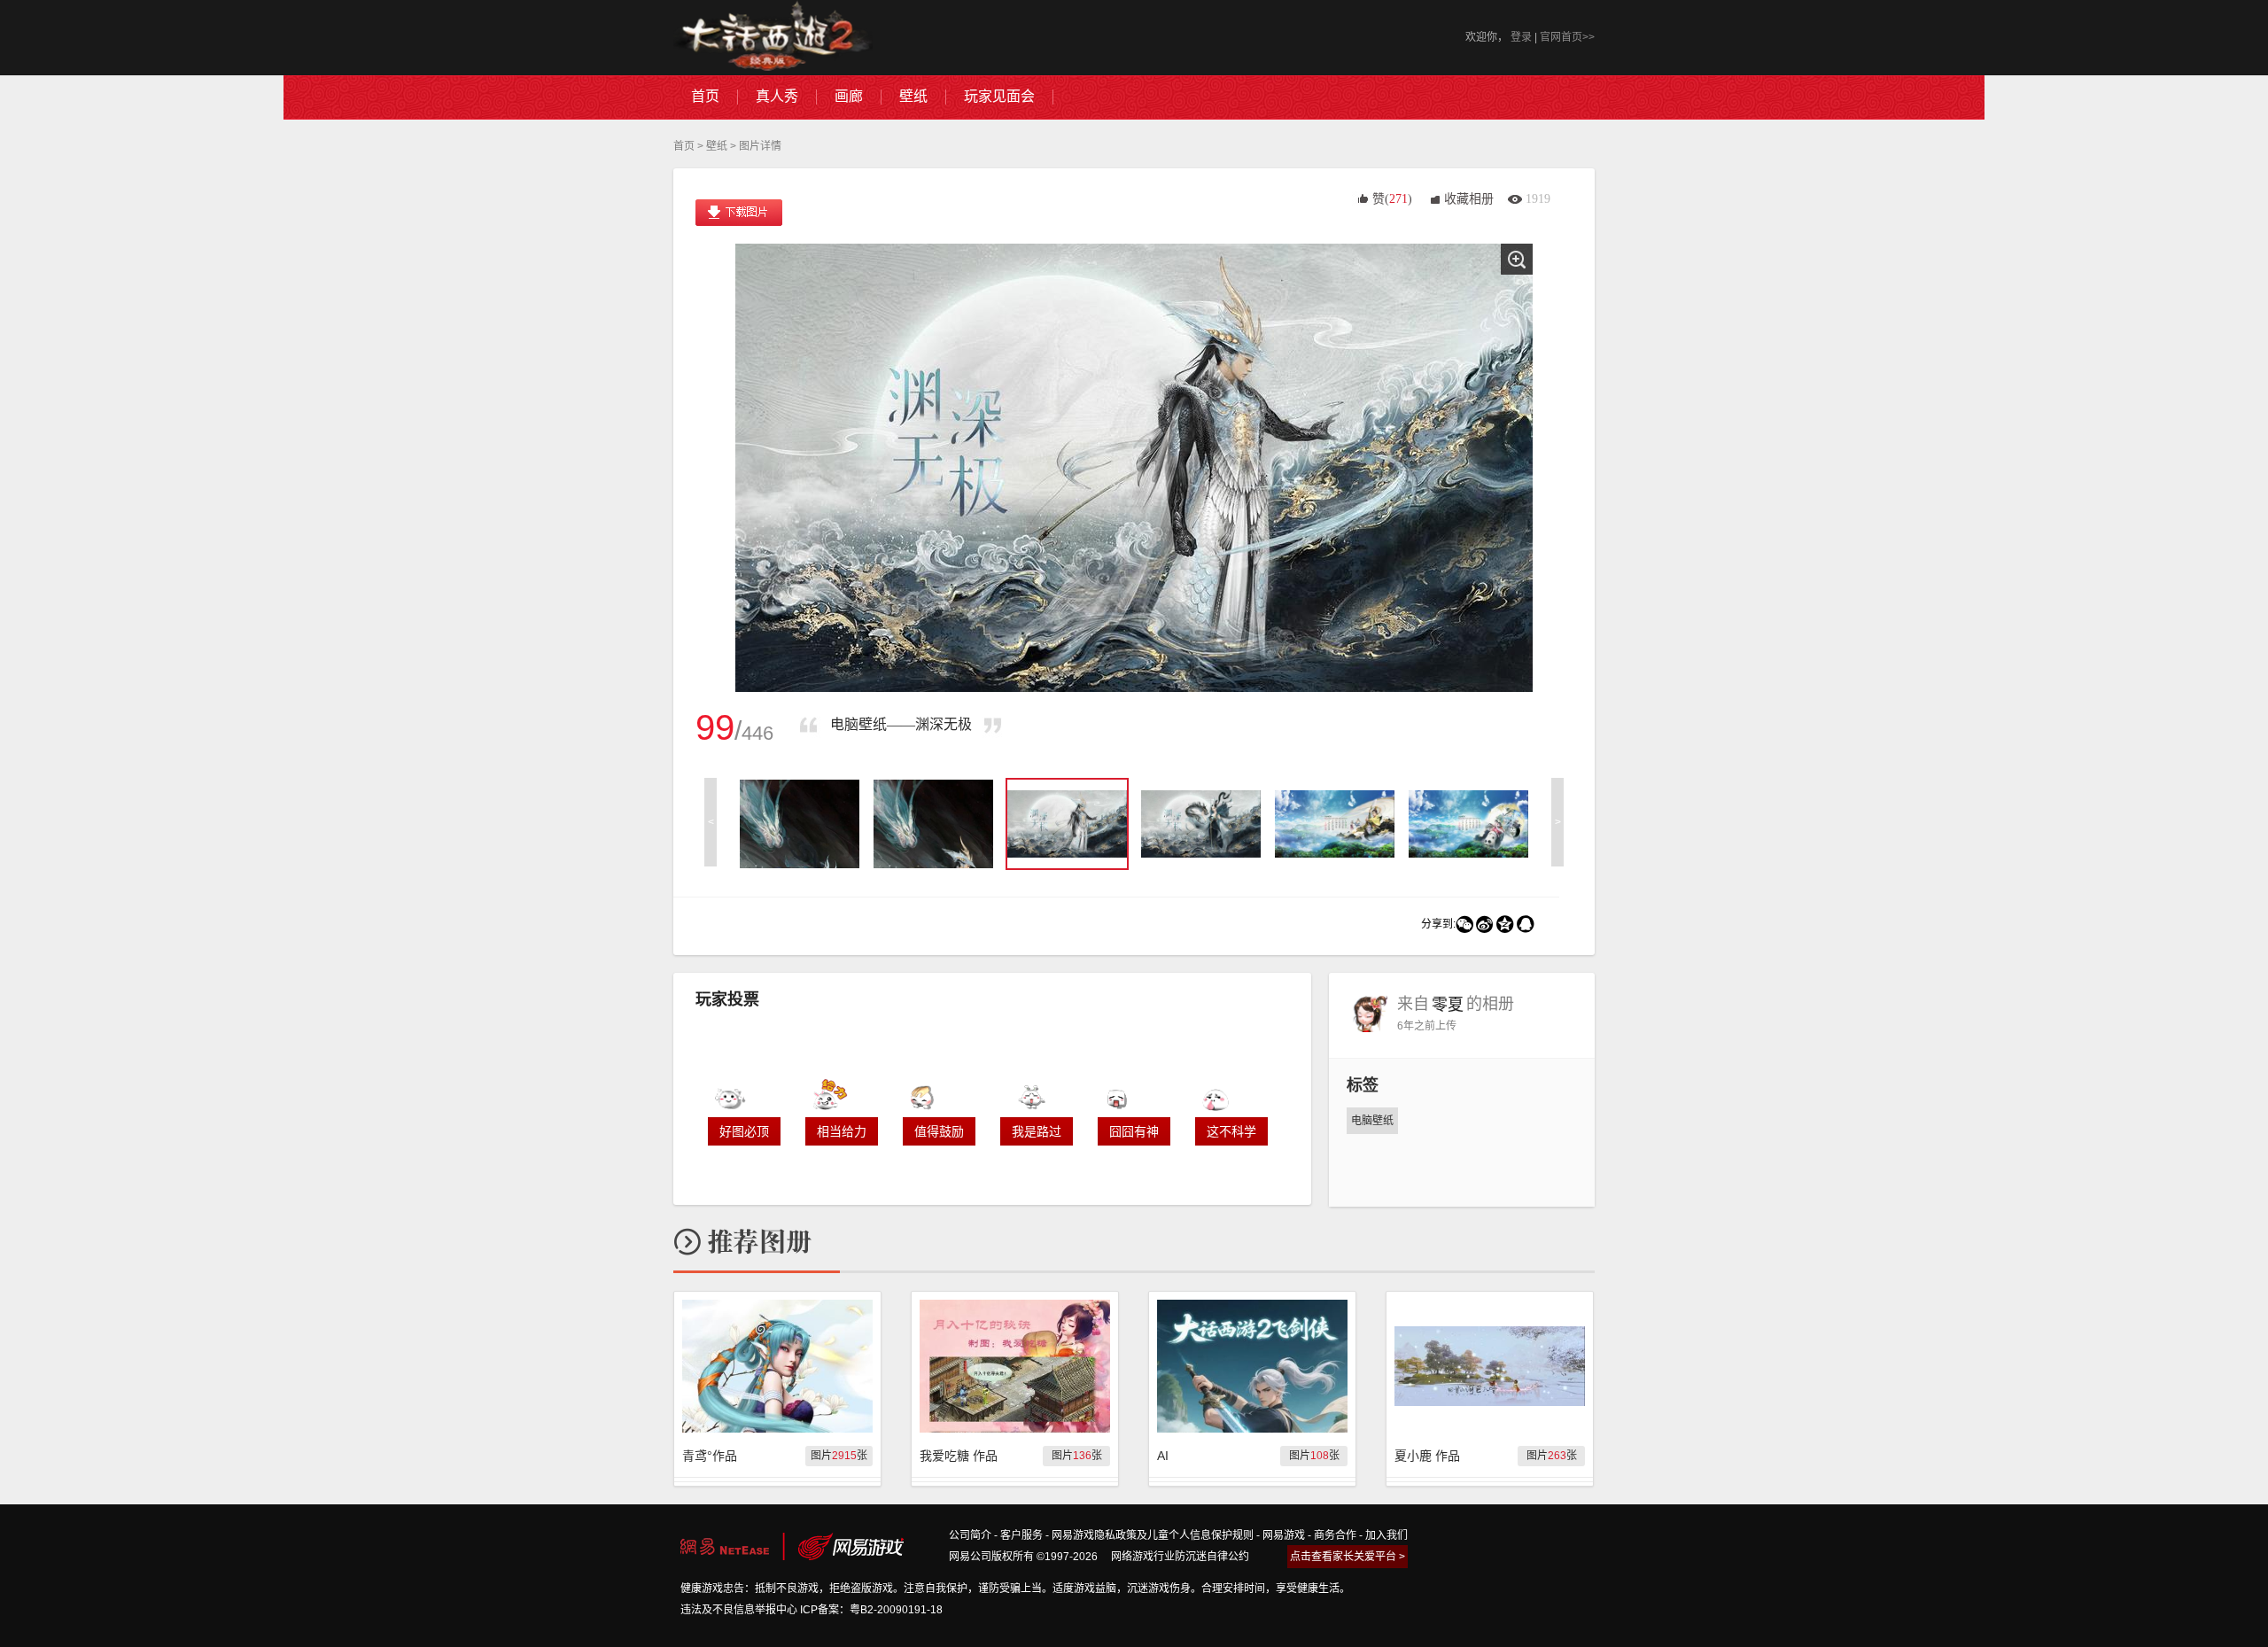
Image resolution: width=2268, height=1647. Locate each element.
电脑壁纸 (1372, 1121)
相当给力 (842, 1131)
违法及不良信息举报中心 (739, 1610)
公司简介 (970, 1535)
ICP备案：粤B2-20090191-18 (871, 1610)
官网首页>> (1567, 37)
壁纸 (717, 146)
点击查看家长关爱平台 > (1348, 1557)
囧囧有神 (1134, 1131)
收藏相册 (1469, 199)
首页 (684, 146)
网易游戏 (1284, 1535)
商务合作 (1335, 1535)
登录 (1521, 37)
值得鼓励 (939, 1131)
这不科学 (1231, 1131)
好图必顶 (744, 1131)
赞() (1392, 199)
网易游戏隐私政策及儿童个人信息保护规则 (1153, 1535)
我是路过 (1037, 1131)
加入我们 (1386, 1535)
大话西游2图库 (773, 38)
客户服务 (1021, 1535)
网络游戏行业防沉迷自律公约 (1180, 1557)
